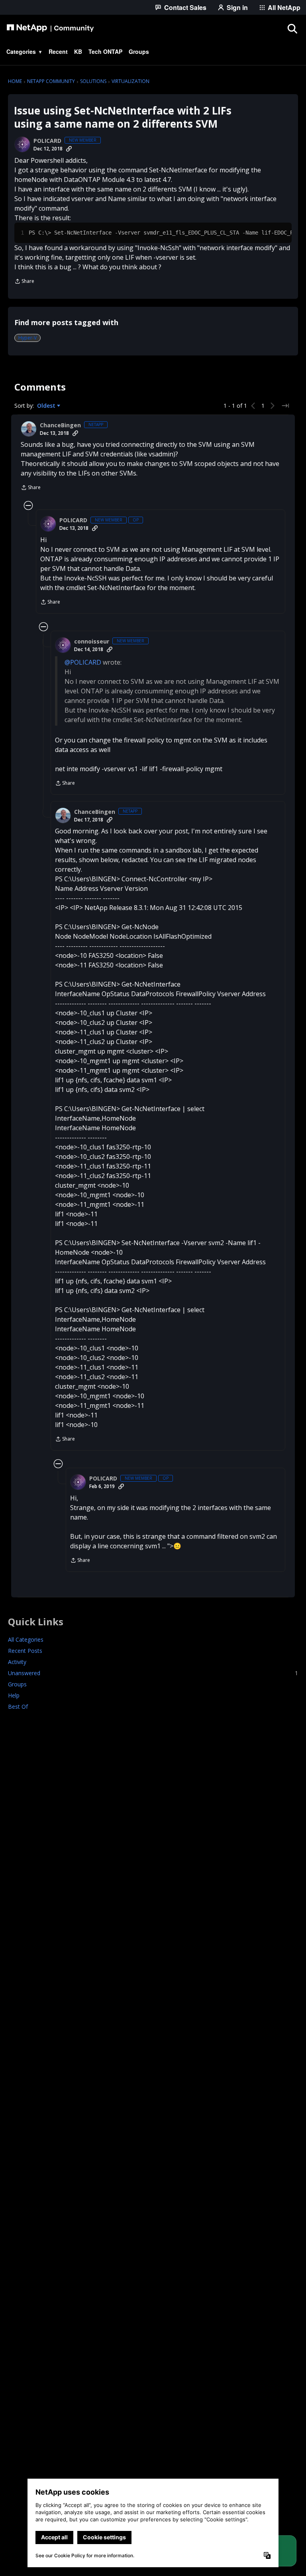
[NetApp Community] (50, 28)
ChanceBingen (60, 425)
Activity (17, 1662)
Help (14, 1695)
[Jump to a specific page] (285, 406)
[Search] (292, 28)
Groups (17, 1684)
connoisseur (92, 642)
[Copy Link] (69, 149)
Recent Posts (25, 1651)
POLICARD (47, 141)
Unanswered (153, 1673)
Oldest (47, 406)
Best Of (18, 1706)
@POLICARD (83, 662)
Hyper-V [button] (27, 338)
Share (24, 282)
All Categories (26, 1639)
